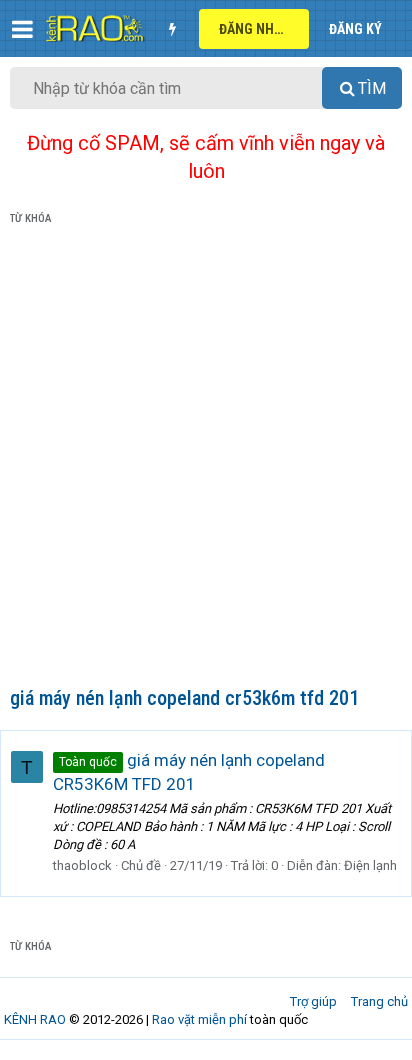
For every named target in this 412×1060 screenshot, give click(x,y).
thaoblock (82, 865)
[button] (22, 29)
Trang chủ (379, 1001)
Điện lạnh (370, 865)
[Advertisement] (206, 460)
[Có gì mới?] (172, 29)
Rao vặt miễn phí (199, 1019)
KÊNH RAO (35, 1019)
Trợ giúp (313, 1001)
